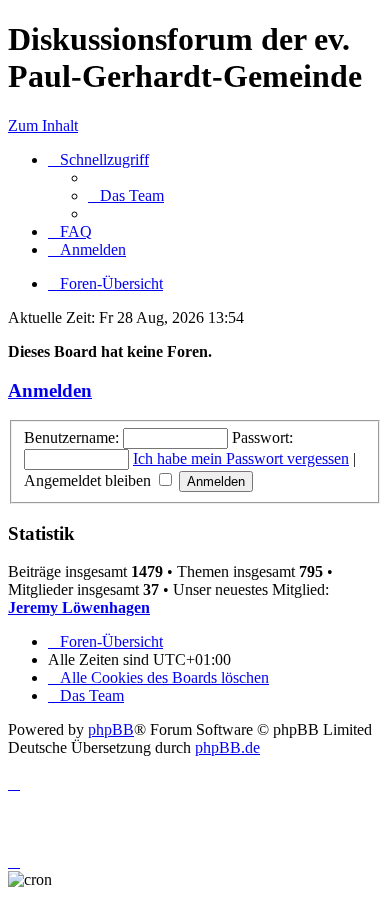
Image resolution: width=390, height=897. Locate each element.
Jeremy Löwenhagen (79, 607)
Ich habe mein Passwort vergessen (241, 458)
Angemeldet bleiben (89, 480)
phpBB (111, 729)
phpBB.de (227, 747)
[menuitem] (126, 195)
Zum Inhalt (43, 125)
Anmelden (50, 390)
